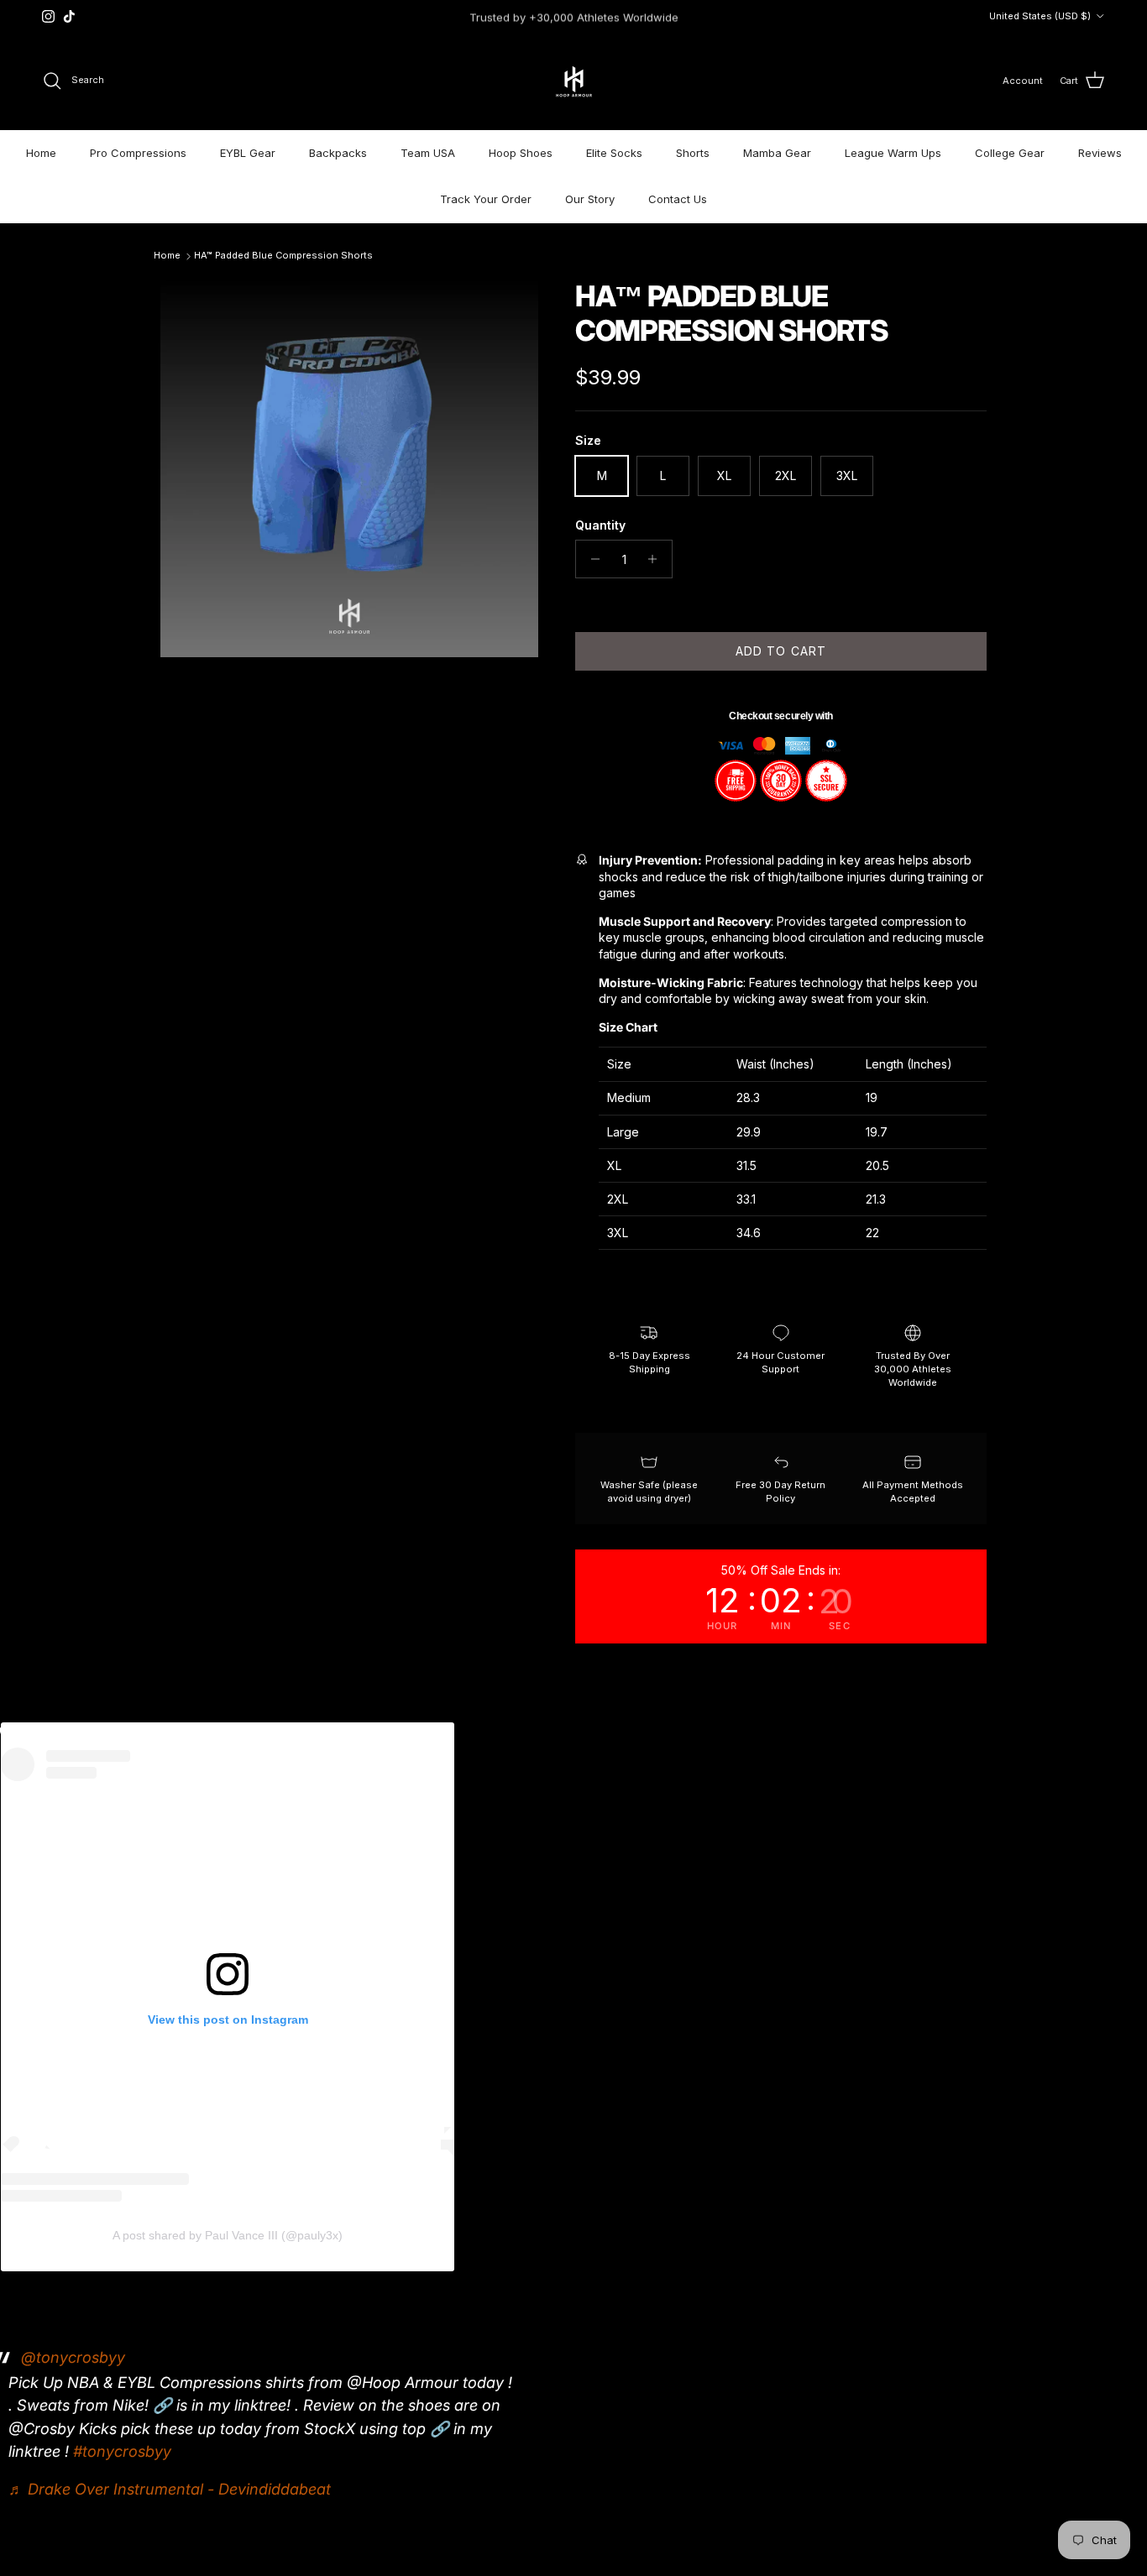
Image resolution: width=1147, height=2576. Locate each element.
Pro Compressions (138, 153)
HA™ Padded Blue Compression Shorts (283, 255)
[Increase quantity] (657, 559)
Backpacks (338, 153)
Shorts (693, 153)
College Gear (1010, 153)
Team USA (428, 153)
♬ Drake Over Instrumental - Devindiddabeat (170, 2489)
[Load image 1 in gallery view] (349, 468)
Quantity (600, 525)
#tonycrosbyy (122, 2451)
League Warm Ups (893, 153)
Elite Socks (614, 153)
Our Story (590, 199)
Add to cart (781, 651)
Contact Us (678, 199)
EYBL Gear (248, 153)
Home (41, 153)
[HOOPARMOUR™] (574, 81)
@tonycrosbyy (73, 2357)
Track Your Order (486, 199)
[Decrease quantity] (591, 559)
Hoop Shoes (521, 153)
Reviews (1100, 153)
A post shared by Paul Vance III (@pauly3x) (228, 2235)
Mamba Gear (777, 153)
